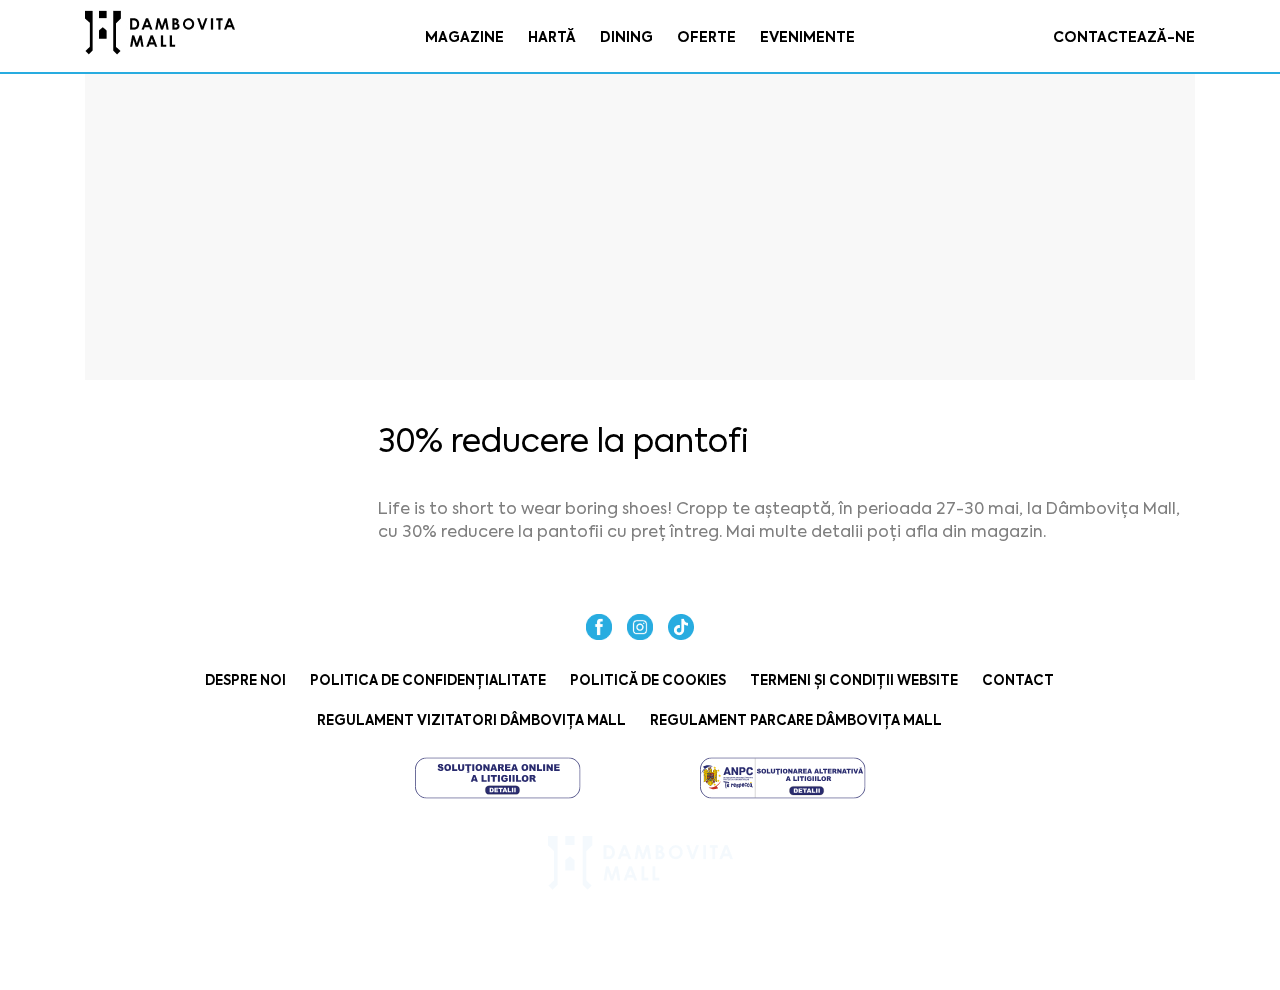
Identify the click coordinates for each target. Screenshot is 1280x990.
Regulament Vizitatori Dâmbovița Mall (471, 720)
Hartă (552, 37)
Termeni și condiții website (854, 680)
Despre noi (245, 680)
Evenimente (807, 37)
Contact (1018, 680)
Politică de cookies (648, 680)
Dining (626, 37)
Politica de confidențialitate (428, 680)
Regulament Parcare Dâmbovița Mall (796, 720)
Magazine (464, 37)
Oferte (706, 37)
